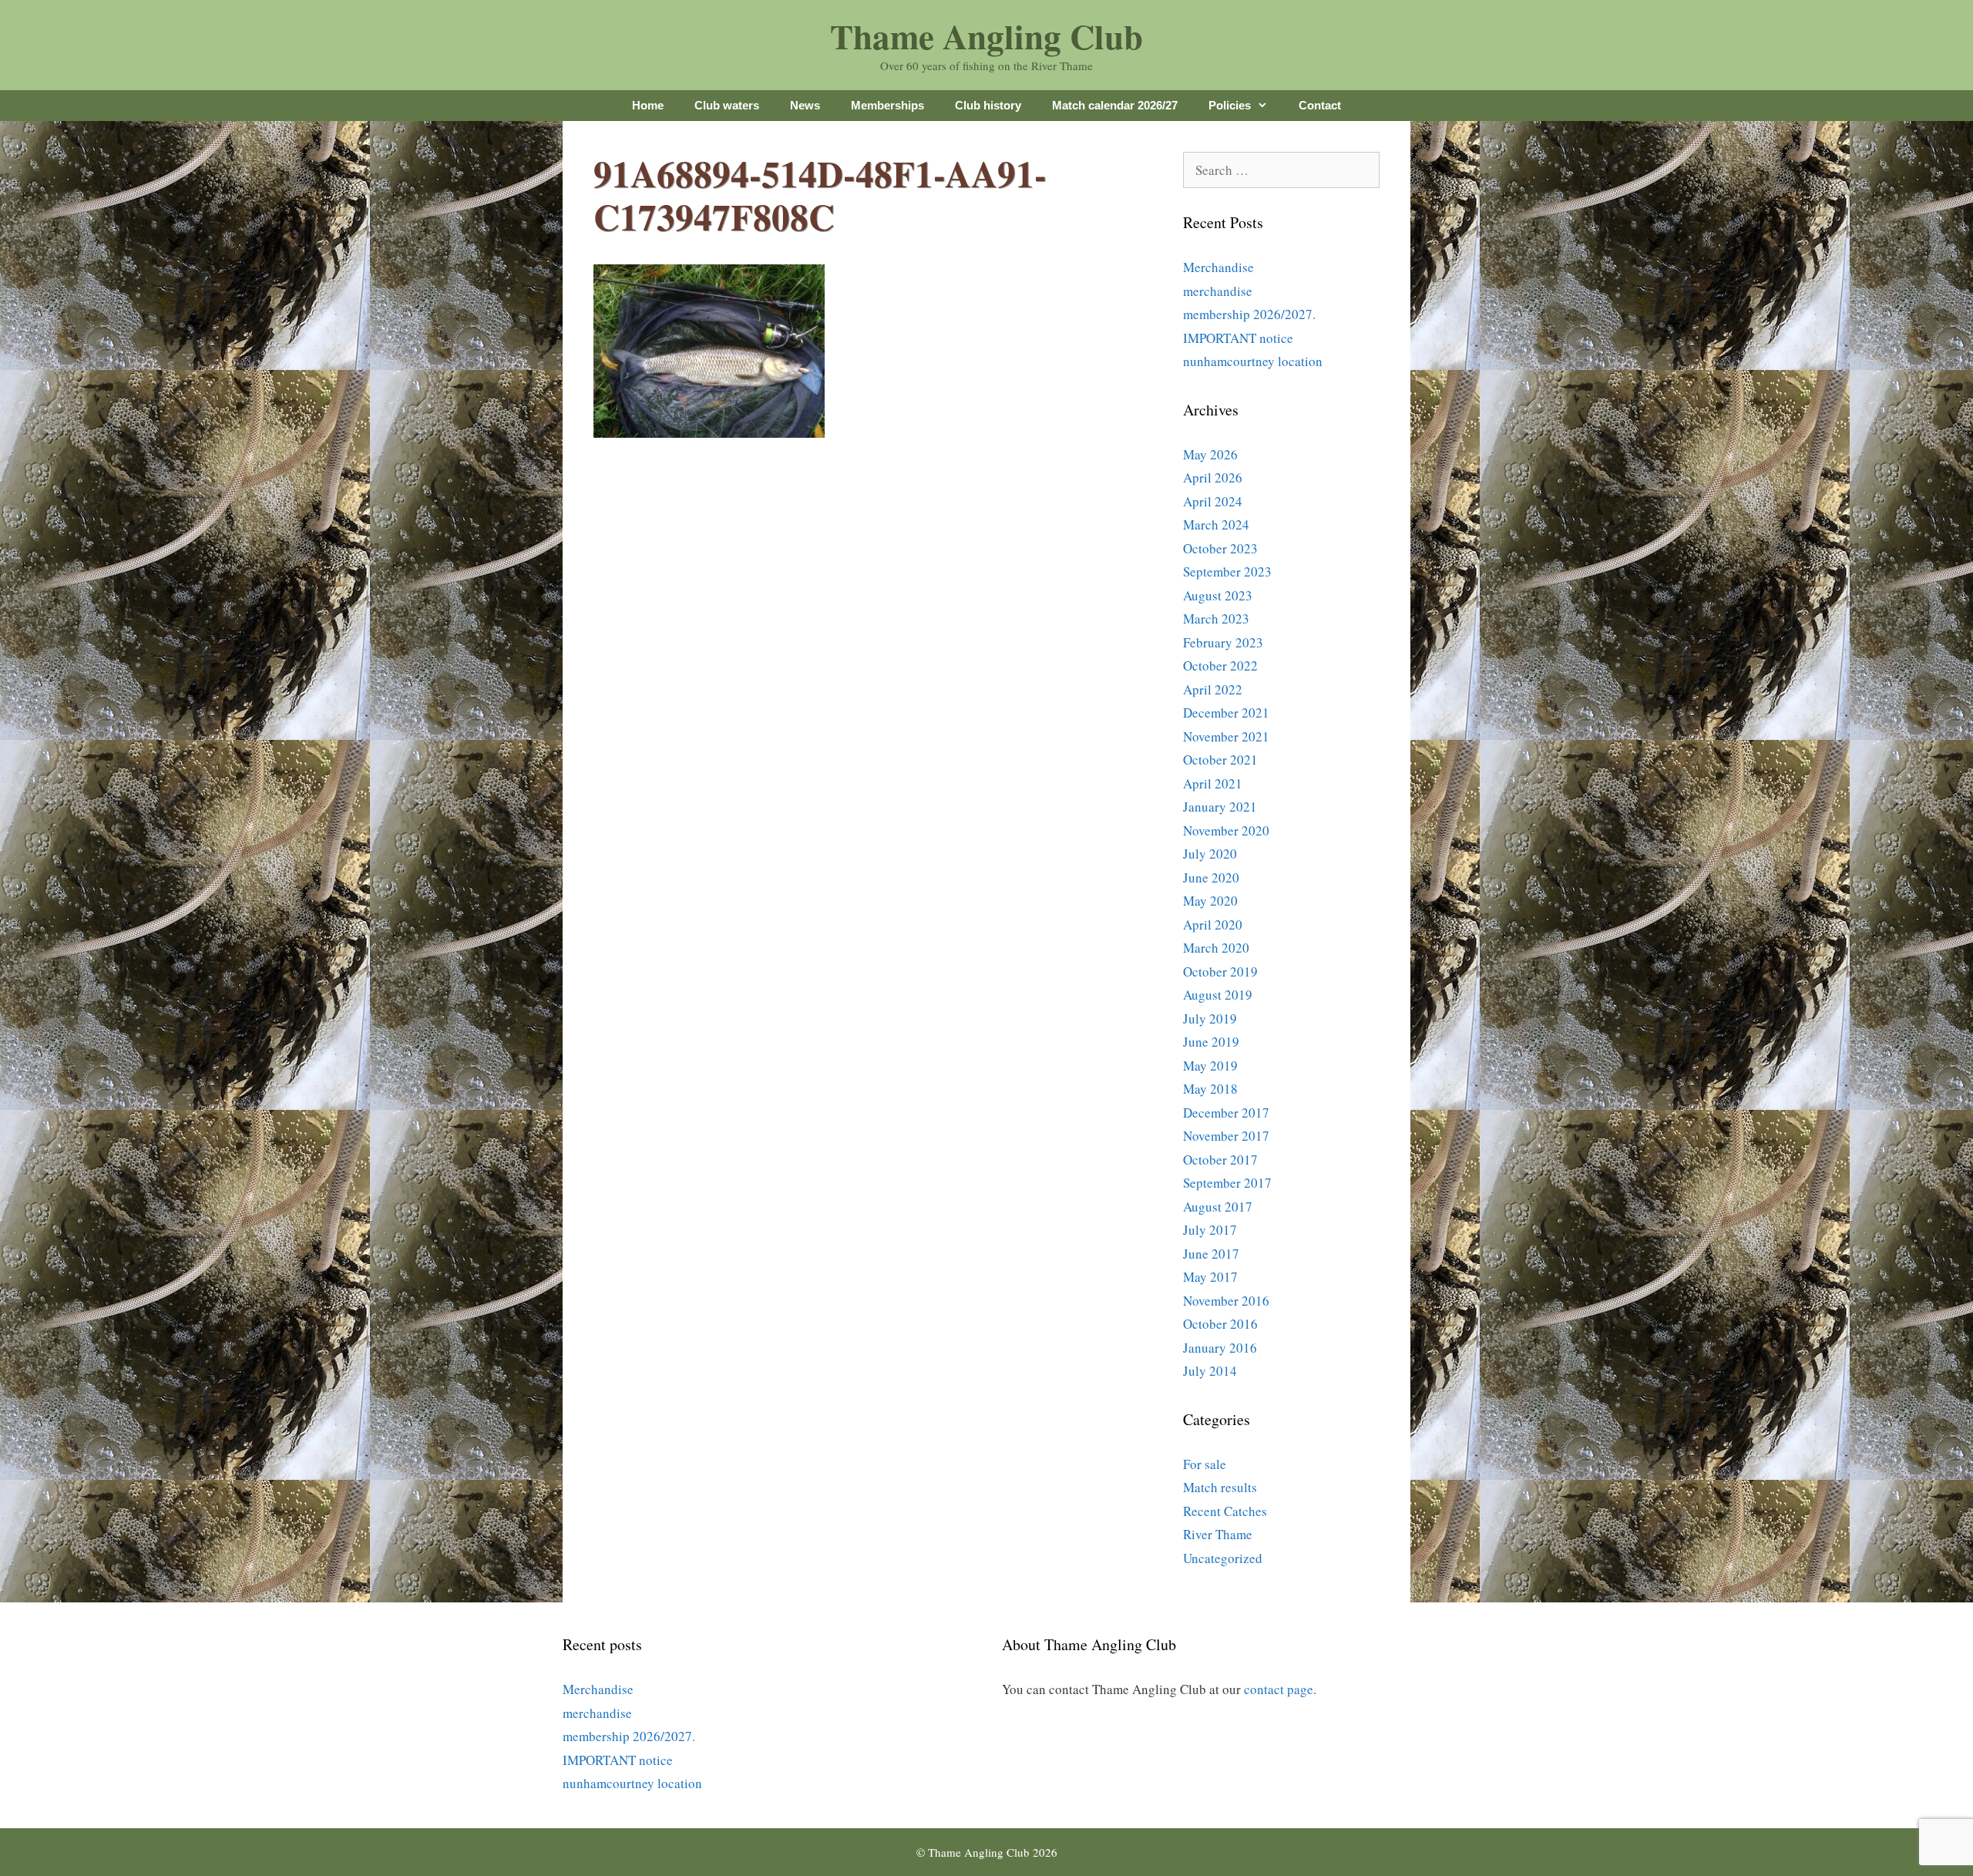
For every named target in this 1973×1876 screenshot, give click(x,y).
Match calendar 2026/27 (1115, 105)
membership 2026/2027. (1249, 314)
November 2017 (1226, 1136)
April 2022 (1213, 689)
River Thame (1218, 1534)
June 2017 (1211, 1254)
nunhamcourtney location (1253, 361)
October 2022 (1220, 666)
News (805, 105)
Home (648, 105)
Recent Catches (1225, 1511)
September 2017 (1227, 1183)
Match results (1220, 1487)
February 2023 (1223, 642)
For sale (1205, 1464)
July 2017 (1210, 1230)
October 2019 (1220, 972)
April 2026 (1213, 477)
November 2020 (1226, 830)
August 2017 (1218, 1207)
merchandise (1218, 291)
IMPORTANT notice (1238, 338)
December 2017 (1226, 1113)
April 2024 (1213, 501)
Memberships (887, 105)
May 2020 (1210, 901)
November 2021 (1226, 736)
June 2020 (1211, 877)
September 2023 (1227, 572)
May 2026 (1210, 454)
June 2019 (1211, 1042)
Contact (1320, 105)
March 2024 (1216, 524)
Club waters (727, 105)
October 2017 (1220, 1160)
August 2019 (1218, 995)
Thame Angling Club (986, 36)
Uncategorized (1223, 1558)
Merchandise (1218, 267)
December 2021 (1226, 713)
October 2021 (1220, 760)
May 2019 (1210, 1066)
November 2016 (1226, 1301)
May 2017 (1210, 1277)
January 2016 (1220, 1348)
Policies (1230, 105)
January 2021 (1220, 807)
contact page (1279, 1689)
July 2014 (1210, 1371)
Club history (988, 105)
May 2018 (1210, 1089)
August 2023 (1218, 595)
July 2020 (1210, 854)
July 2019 (1210, 1019)
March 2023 (1216, 619)
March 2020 (1216, 948)
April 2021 (1213, 783)
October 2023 (1220, 548)
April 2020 (1213, 925)
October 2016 (1220, 1324)
